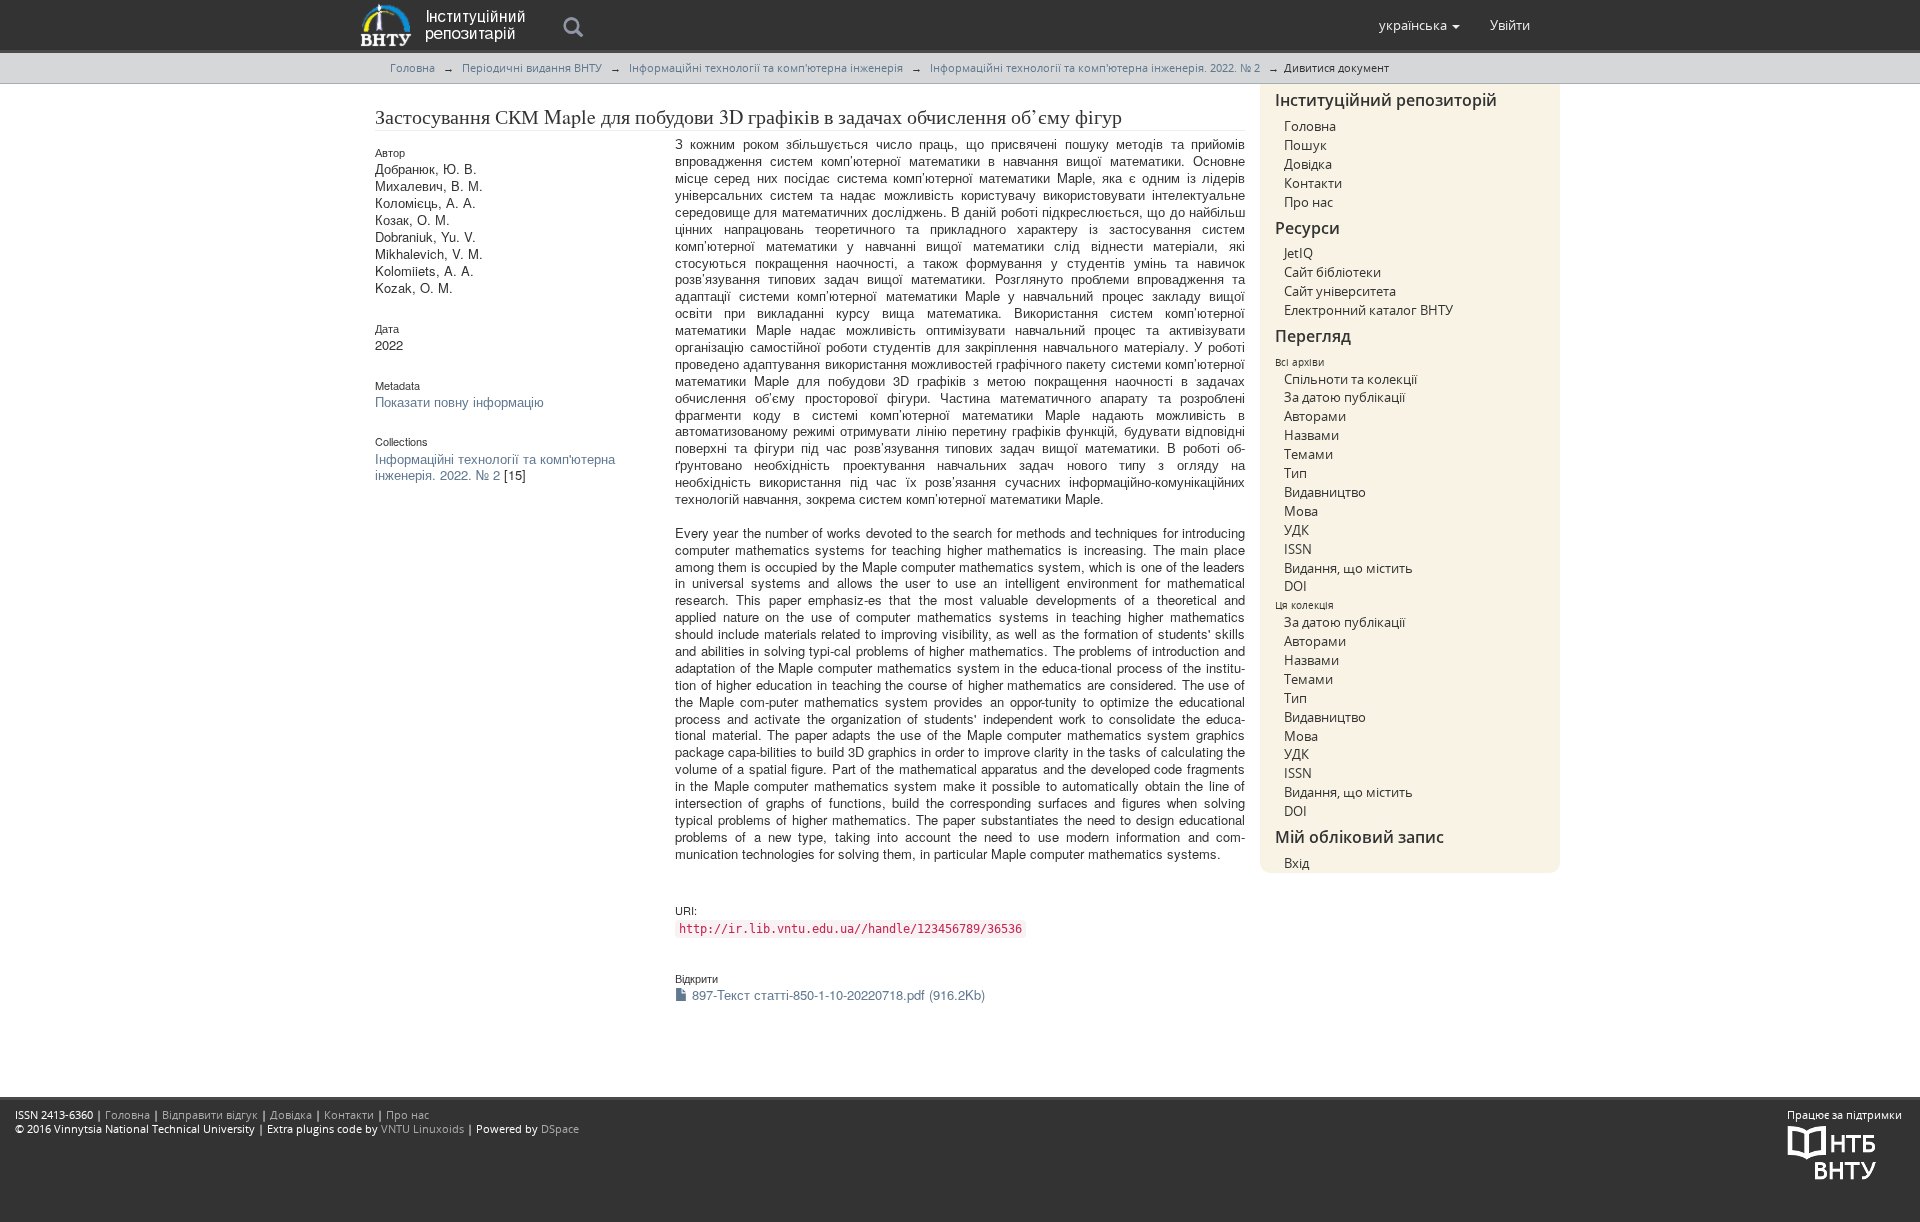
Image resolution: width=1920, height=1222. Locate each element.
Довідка (1308, 164)
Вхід (1296, 863)
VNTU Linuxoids (422, 1128)
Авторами (1315, 416)
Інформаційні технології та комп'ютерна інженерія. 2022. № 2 (1095, 67)
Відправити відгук (210, 1114)
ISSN (1298, 549)
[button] (1419, 25)
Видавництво (1325, 492)
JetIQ (1298, 253)
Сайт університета (1340, 291)
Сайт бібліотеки (1332, 272)
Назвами (1311, 435)
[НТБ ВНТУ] (1832, 1151)
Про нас (1308, 202)
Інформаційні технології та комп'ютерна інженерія (766, 67)
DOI (1295, 586)
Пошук (1305, 145)
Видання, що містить (1348, 568)
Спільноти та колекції (1350, 379)
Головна (412, 67)
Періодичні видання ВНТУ (532, 67)
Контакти (1313, 183)
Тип (1295, 473)
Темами (1308, 454)
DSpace (560, 1128)
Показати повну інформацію (459, 401)
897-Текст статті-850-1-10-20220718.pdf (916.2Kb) (836, 994)
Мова (1301, 511)
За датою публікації (1344, 397)
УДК (1296, 530)
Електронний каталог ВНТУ (1368, 310)
